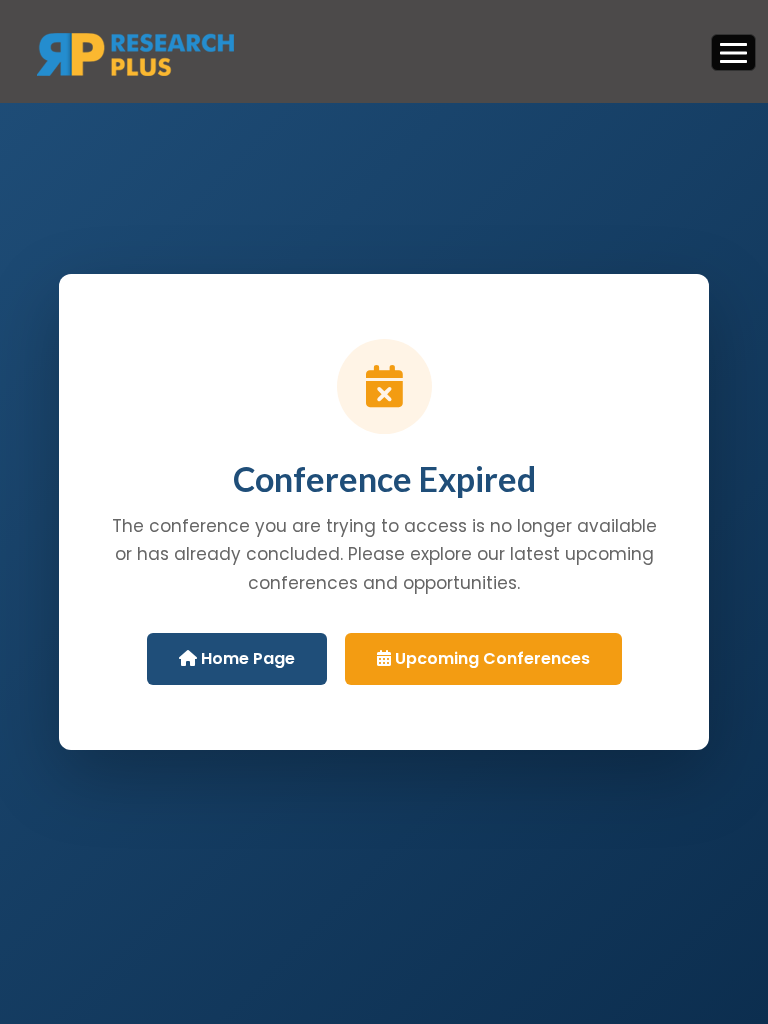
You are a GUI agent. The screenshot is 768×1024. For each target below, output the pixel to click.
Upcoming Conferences (490, 658)
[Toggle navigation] (733, 52)
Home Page (246, 658)
